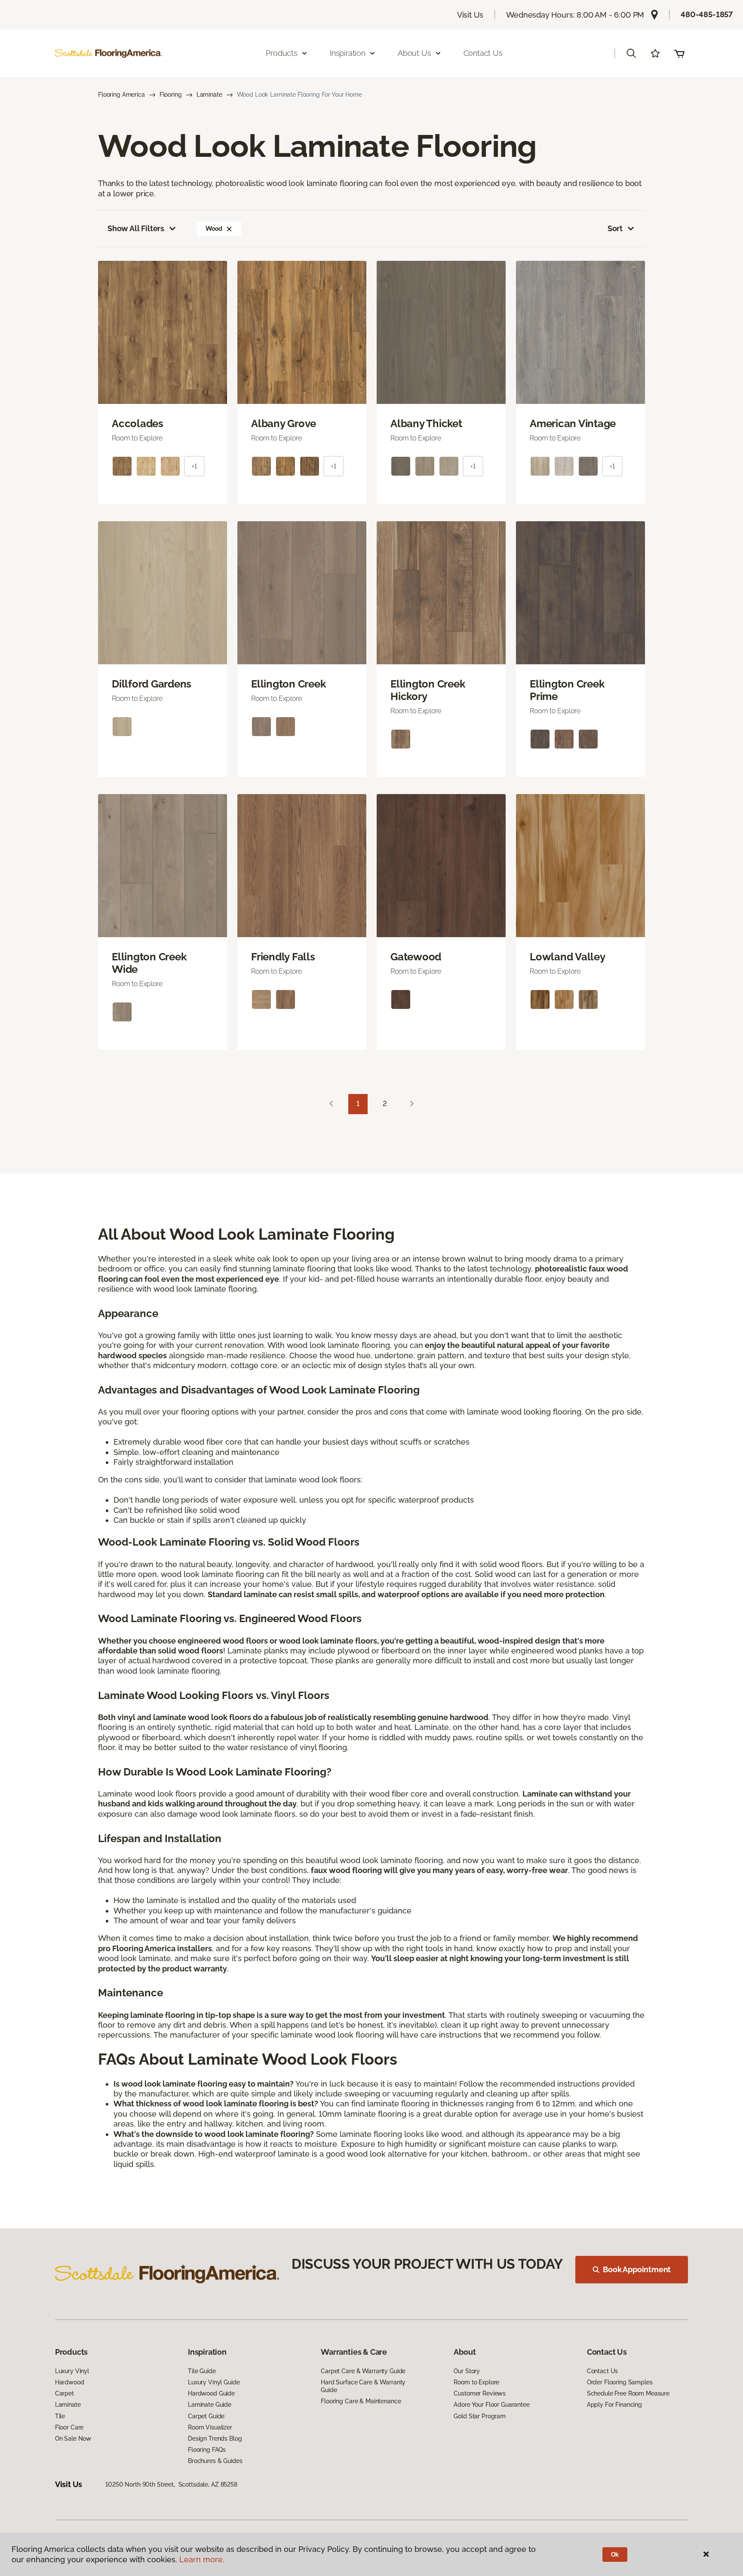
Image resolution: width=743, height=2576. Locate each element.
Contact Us (483, 53)
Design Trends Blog (215, 2438)
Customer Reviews (480, 2393)
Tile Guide (202, 2371)
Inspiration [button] (348, 53)
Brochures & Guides (215, 2461)
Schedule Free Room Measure (628, 2393)
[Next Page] (412, 1104)
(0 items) (679, 53)
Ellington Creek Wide (149, 963)
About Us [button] (414, 53)
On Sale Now (73, 2438)
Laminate (209, 95)
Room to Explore (476, 2382)
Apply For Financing (614, 2405)
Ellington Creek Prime (567, 690)
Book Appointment (637, 2269)
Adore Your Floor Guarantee (491, 2405)
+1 (194, 466)
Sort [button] (615, 228)
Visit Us (470, 15)
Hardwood (70, 2382)
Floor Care (69, 2427)
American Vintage (573, 424)
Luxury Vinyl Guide (214, 2382)
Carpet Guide (206, 2416)
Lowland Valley (568, 957)
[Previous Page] (331, 1104)
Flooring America (121, 95)
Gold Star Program (480, 2416)
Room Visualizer (210, 2427)
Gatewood (416, 957)
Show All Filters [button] (136, 228)
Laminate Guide (210, 2405)
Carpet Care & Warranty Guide (363, 2371)
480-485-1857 (707, 14)
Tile (60, 2416)
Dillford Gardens (152, 684)
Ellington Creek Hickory (428, 690)
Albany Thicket (426, 424)
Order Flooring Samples (620, 2382)
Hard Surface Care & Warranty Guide (363, 2386)
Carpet (64, 2393)
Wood (214, 229)
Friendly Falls (283, 957)
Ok (615, 2555)
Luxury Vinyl (72, 2371)
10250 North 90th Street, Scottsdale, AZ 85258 (171, 2484)
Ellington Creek (288, 684)
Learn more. (202, 2559)
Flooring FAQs (207, 2450)
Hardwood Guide (211, 2393)
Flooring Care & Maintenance (361, 2401)
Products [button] (282, 53)
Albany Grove (284, 424)
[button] (631, 53)
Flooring (171, 95)
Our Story (467, 2371)
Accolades (138, 424)
